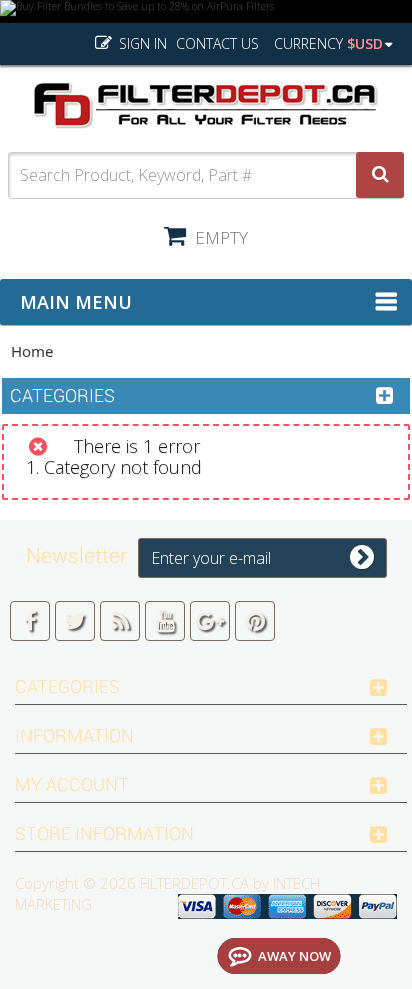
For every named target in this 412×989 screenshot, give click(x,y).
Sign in (141, 43)
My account (72, 784)
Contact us (217, 43)
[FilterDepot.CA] (206, 105)
